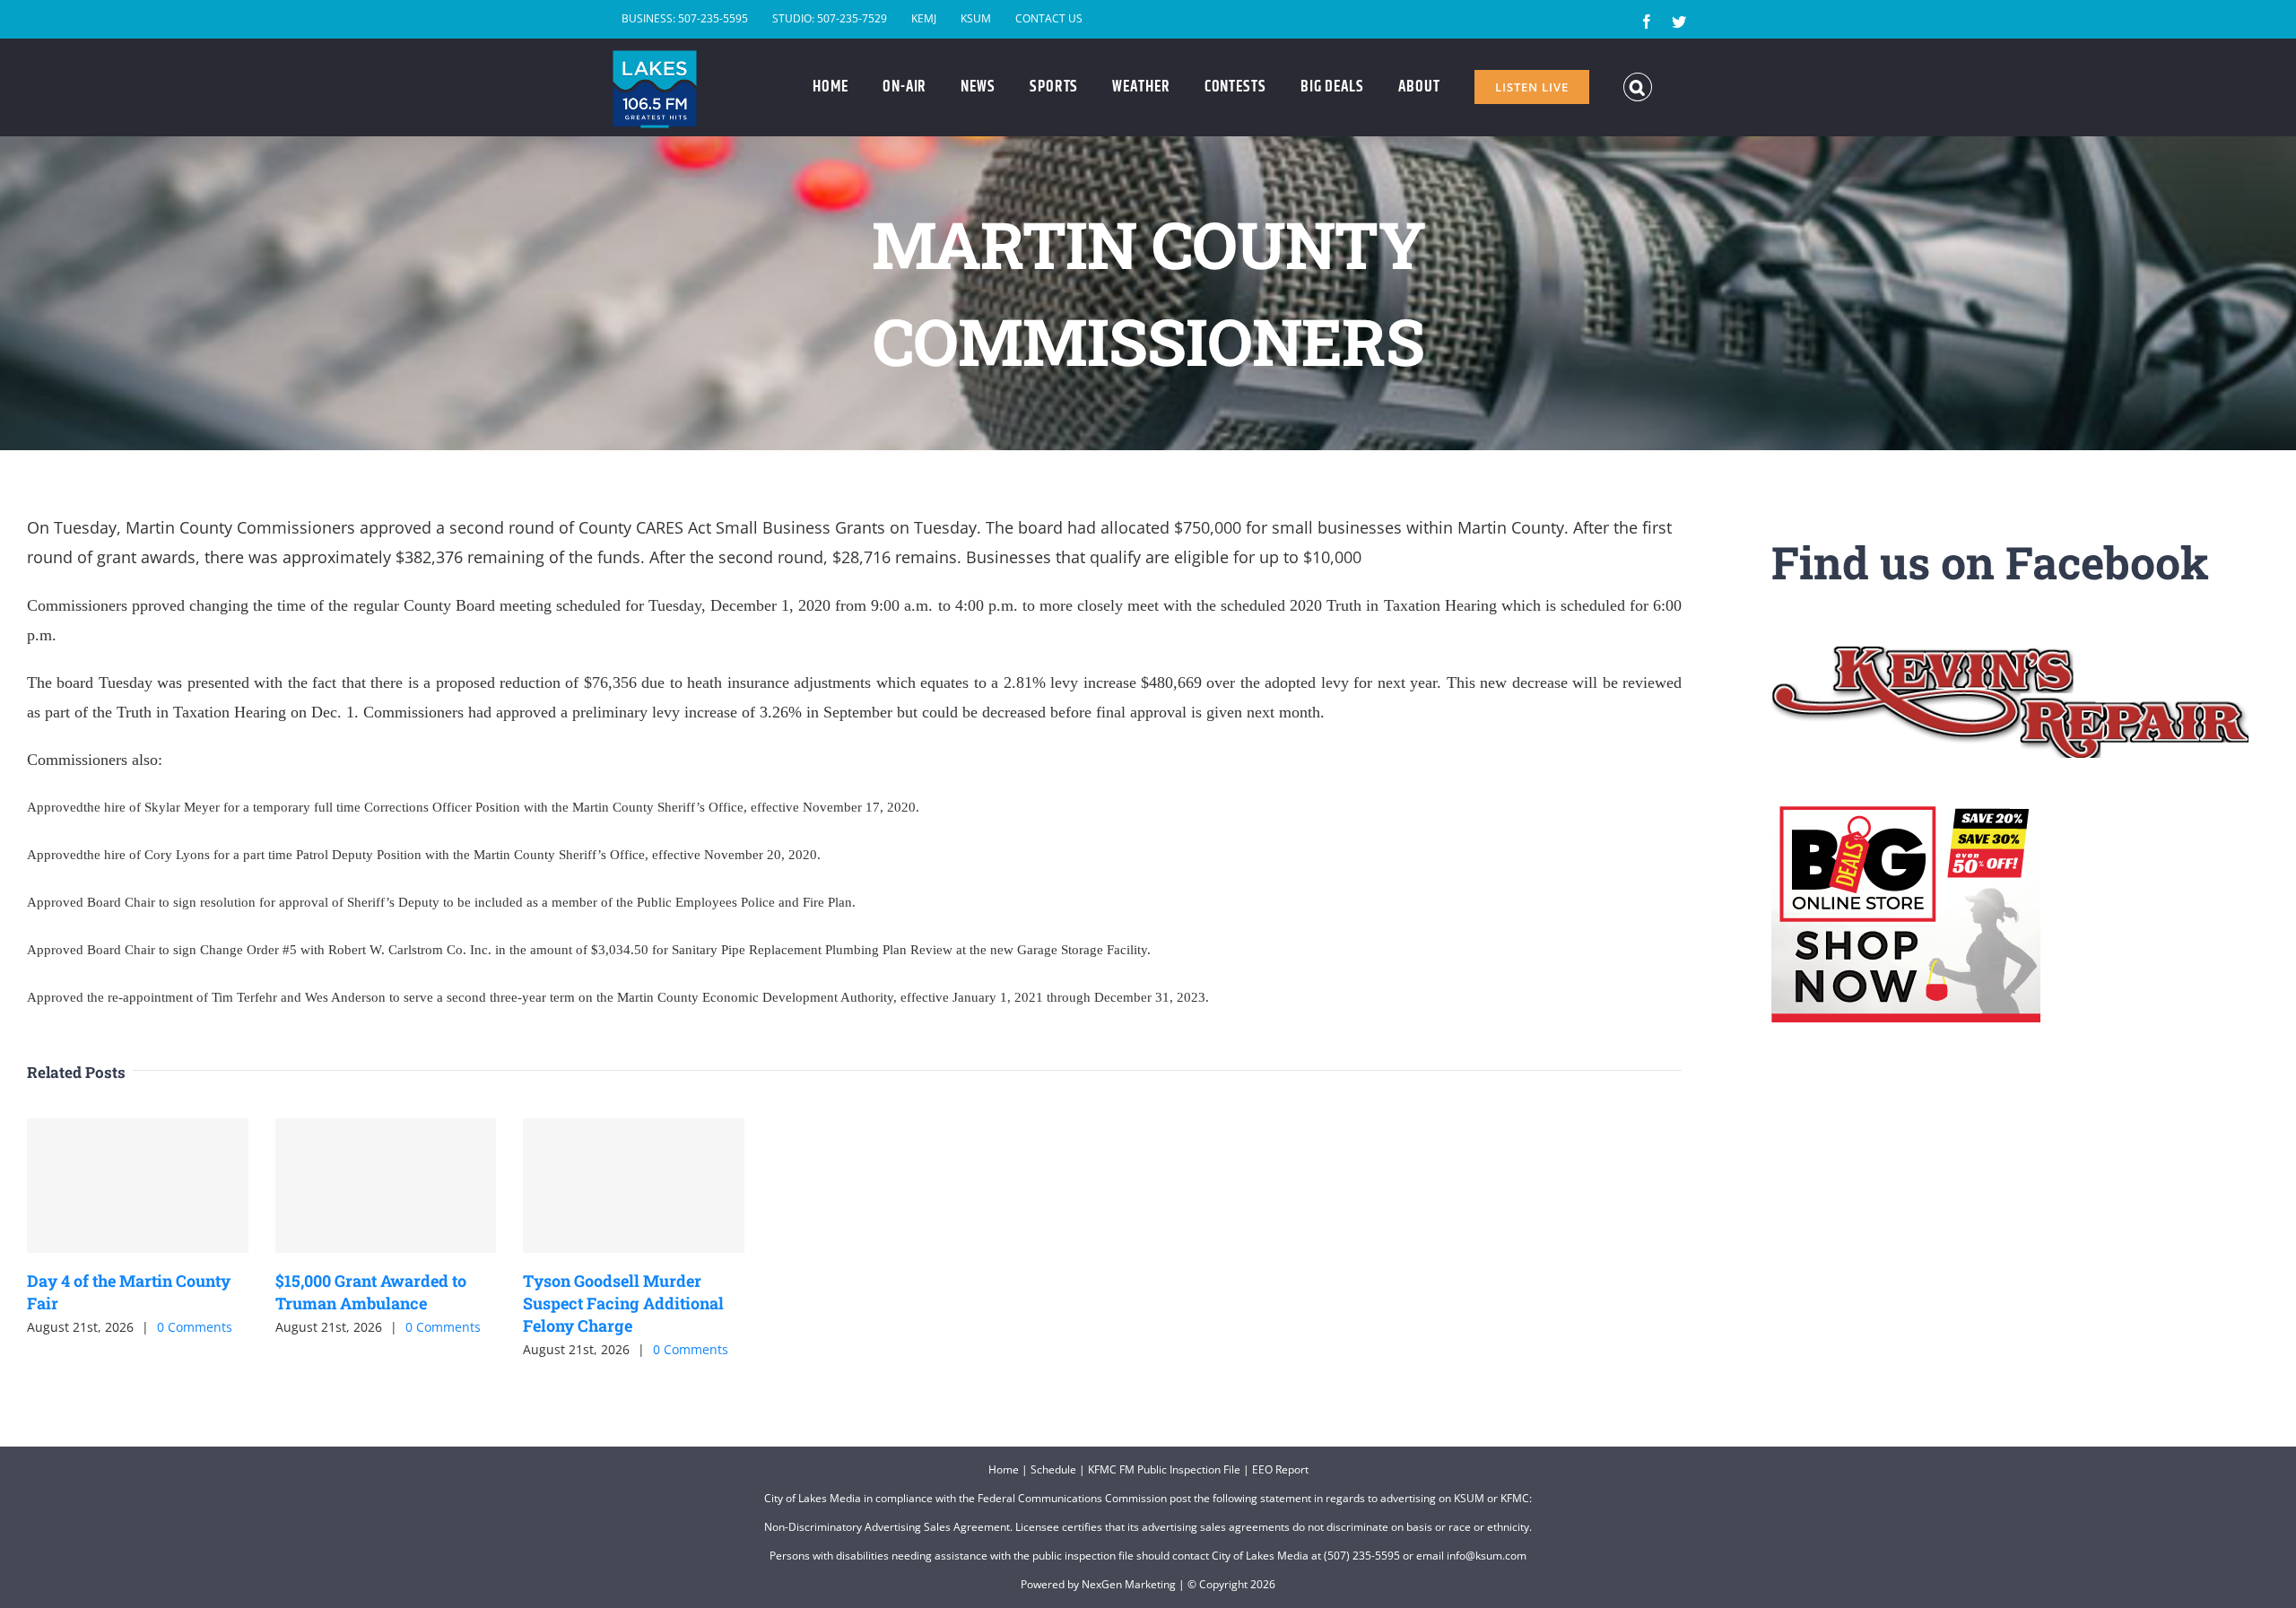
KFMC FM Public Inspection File (1164, 1469)
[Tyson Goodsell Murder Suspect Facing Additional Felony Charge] (634, 1186)
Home (1004, 1469)
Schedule (1053, 1469)
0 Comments (195, 1327)
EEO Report (1280, 1469)
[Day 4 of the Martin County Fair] (138, 1186)
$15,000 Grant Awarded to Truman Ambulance (371, 1292)
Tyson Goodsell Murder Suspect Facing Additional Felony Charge (623, 1303)
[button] (1638, 87)
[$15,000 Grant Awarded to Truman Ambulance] (386, 1186)
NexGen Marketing (1129, 1584)
